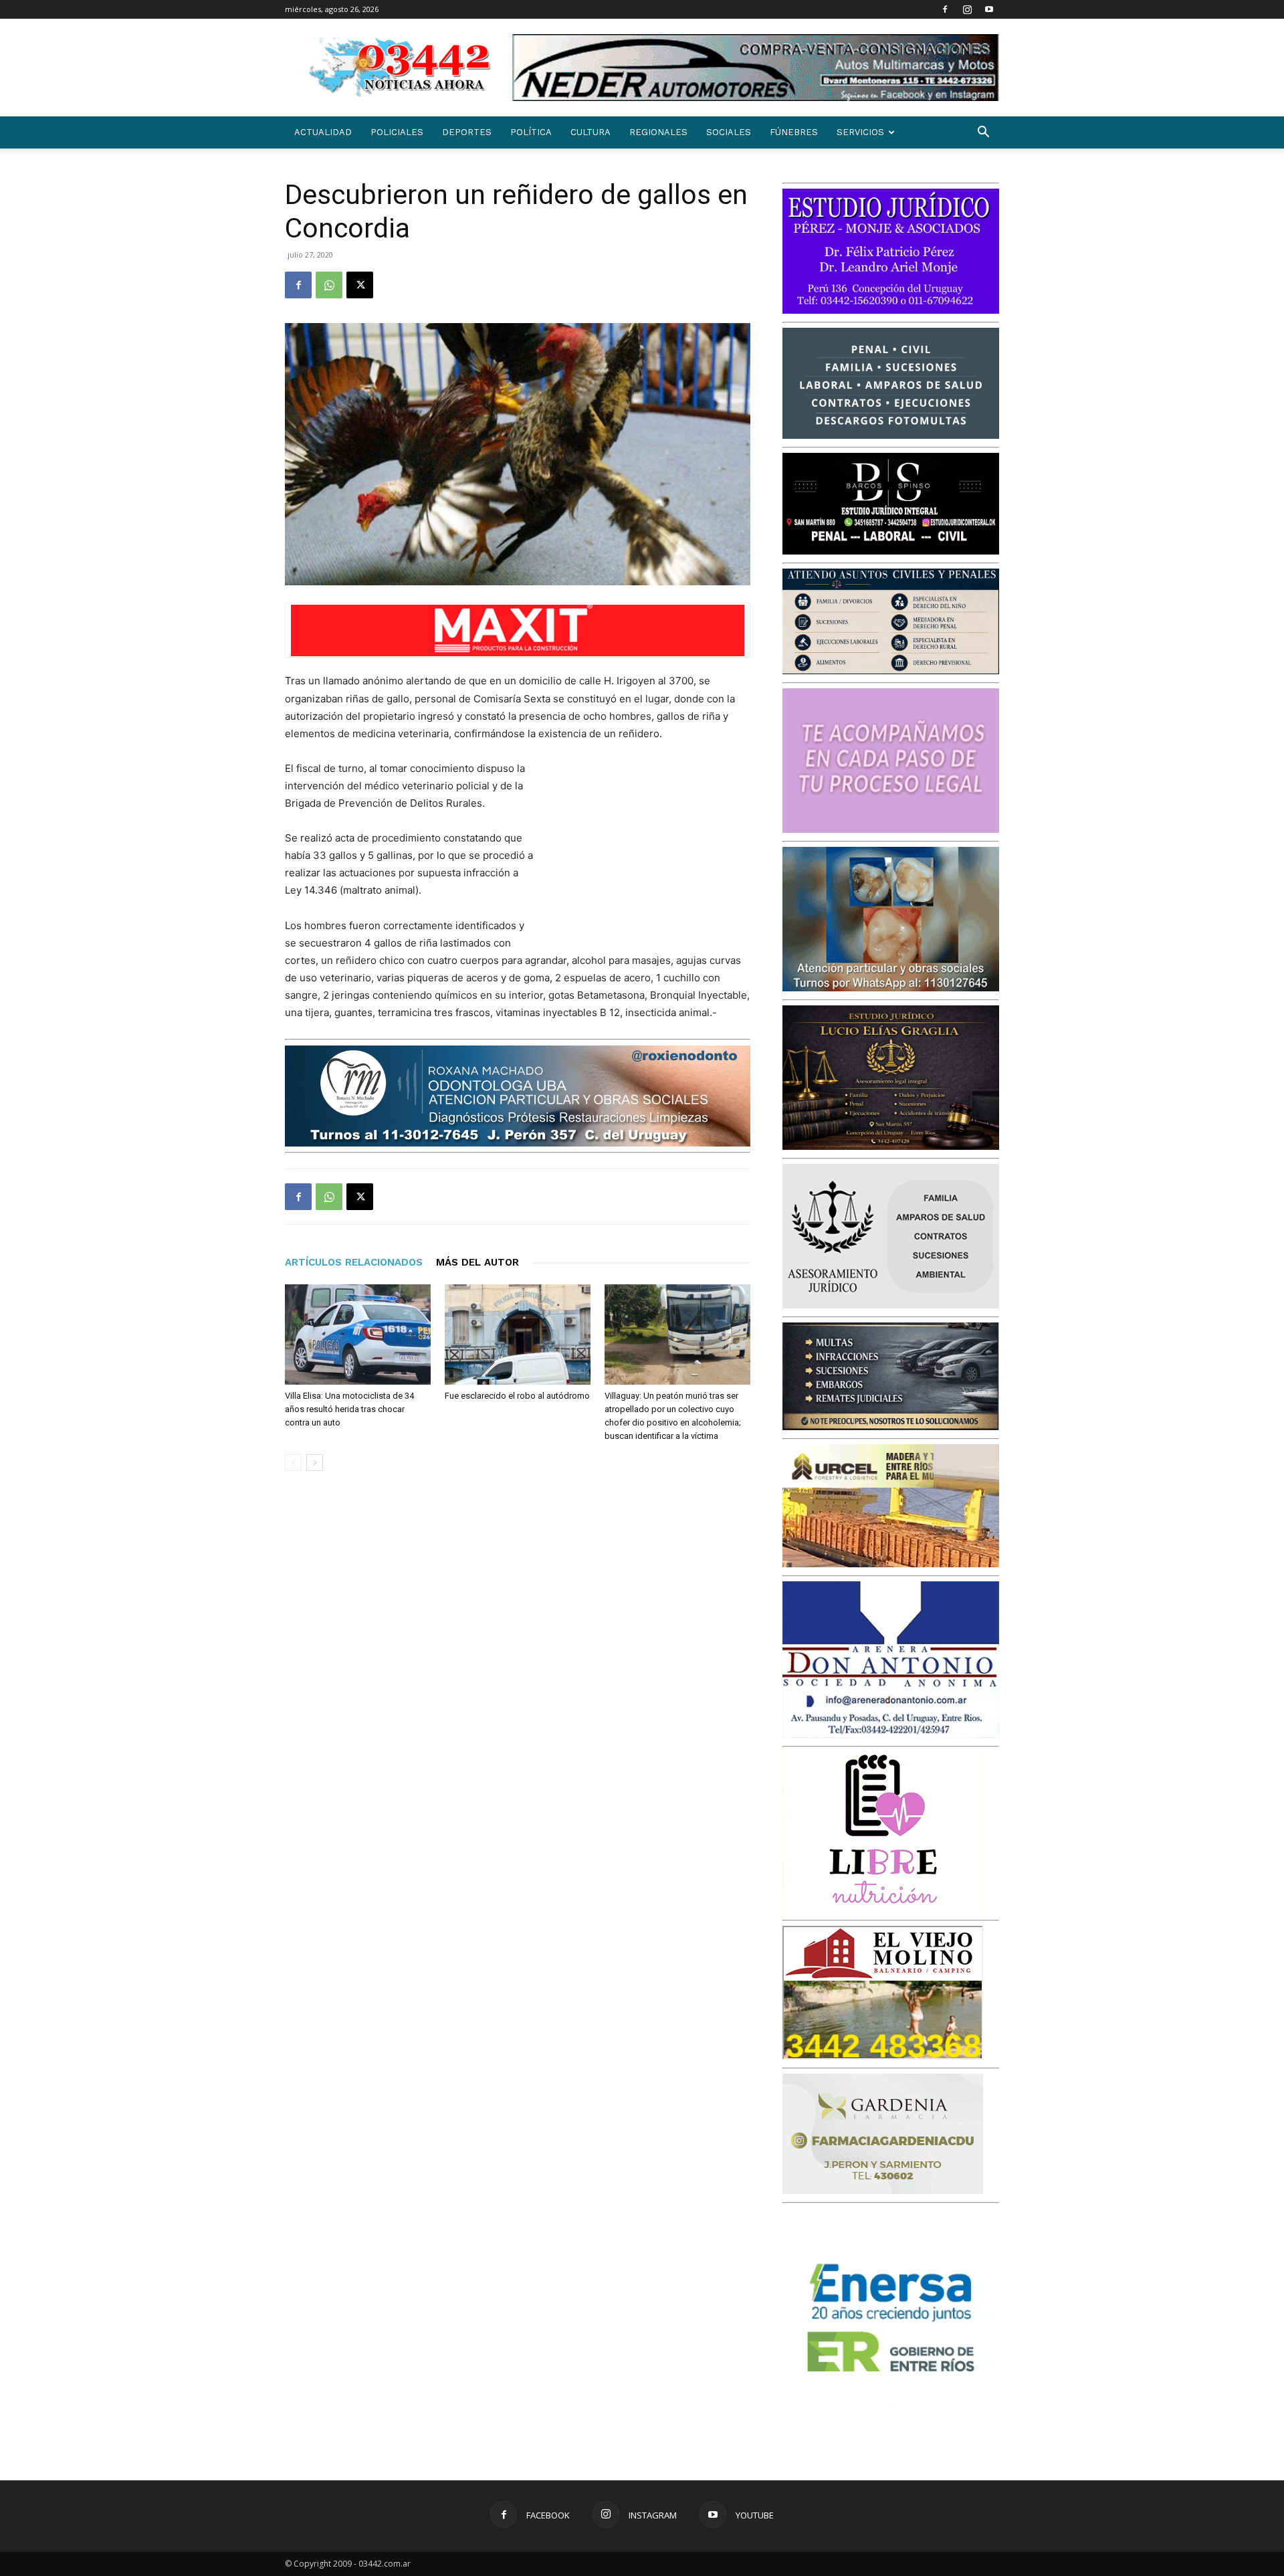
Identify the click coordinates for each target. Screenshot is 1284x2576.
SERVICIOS (860, 132)
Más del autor (477, 1262)
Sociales (729, 132)
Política (531, 132)
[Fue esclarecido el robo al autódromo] (518, 1334)
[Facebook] (945, 9)
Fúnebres (794, 132)
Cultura (591, 132)
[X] (360, 285)
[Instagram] (967, 9)
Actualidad (323, 132)
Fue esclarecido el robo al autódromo (517, 1396)
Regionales (658, 132)
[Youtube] (989, 9)
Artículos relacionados (354, 1262)
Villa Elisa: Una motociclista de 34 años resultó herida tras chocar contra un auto (349, 1409)
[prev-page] (293, 1463)
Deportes (467, 132)
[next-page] (315, 1463)
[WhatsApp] (329, 285)
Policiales (397, 132)
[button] (983, 133)
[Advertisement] (650, 848)
